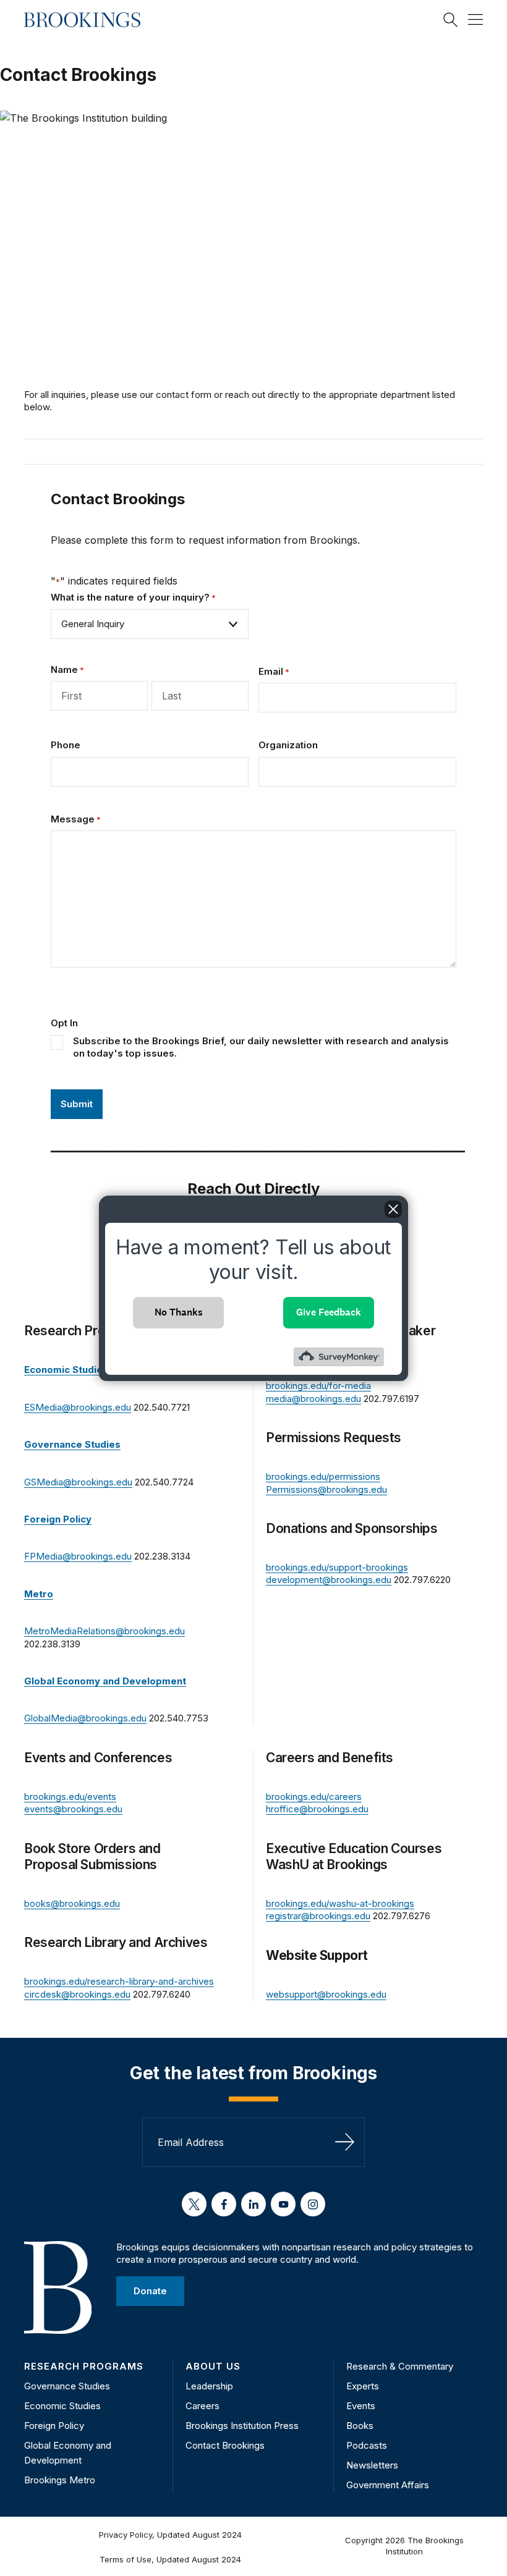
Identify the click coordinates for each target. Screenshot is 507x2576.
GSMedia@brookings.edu (78, 1482)
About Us (213, 2366)
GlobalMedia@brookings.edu (85, 1718)
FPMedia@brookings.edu (78, 1556)
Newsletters (372, 2465)
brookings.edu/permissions (323, 1476)
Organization (288, 745)
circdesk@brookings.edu (77, 1994)
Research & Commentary (400, 2366)
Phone (66, 745)
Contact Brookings (225, 2445)
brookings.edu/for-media (318, 1386)
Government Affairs (388, 2485)
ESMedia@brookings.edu (78, 1407)
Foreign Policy (54, 2426)
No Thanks (179, 1312)
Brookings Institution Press (242, 2426)
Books (360, 2426)
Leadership (209, 2386)
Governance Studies (67, 2386)
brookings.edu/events (70, 1797)
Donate (150, 2290)
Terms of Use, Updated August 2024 (170, 2559)
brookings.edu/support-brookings (337, 1567)
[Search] (451, 20)
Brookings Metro (60, 2480)
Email (274, 671)
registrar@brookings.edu (318, 1916)
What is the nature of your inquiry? (133, 597)
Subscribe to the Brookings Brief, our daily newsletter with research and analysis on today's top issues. (261, 1047)
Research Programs (84, 2366)
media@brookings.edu (313, 1399)
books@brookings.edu (72, 1903)
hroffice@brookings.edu (317, 1809)
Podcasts (367, 2445)
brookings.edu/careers (314, 1797)
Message (76, 819)
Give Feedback (329, 1312)
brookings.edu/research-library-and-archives (119, 1981)
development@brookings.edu (329, 1580)
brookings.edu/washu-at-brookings (340, 1903)
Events (361, 2406)
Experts (363, 2386)
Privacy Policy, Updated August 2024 (170, 2535)
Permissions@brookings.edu (326, 1489)
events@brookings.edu (73, 1809)
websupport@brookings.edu (326, 1994)
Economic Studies (62, 2406)
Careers (202, 2406)
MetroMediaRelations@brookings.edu (104, 1631)
